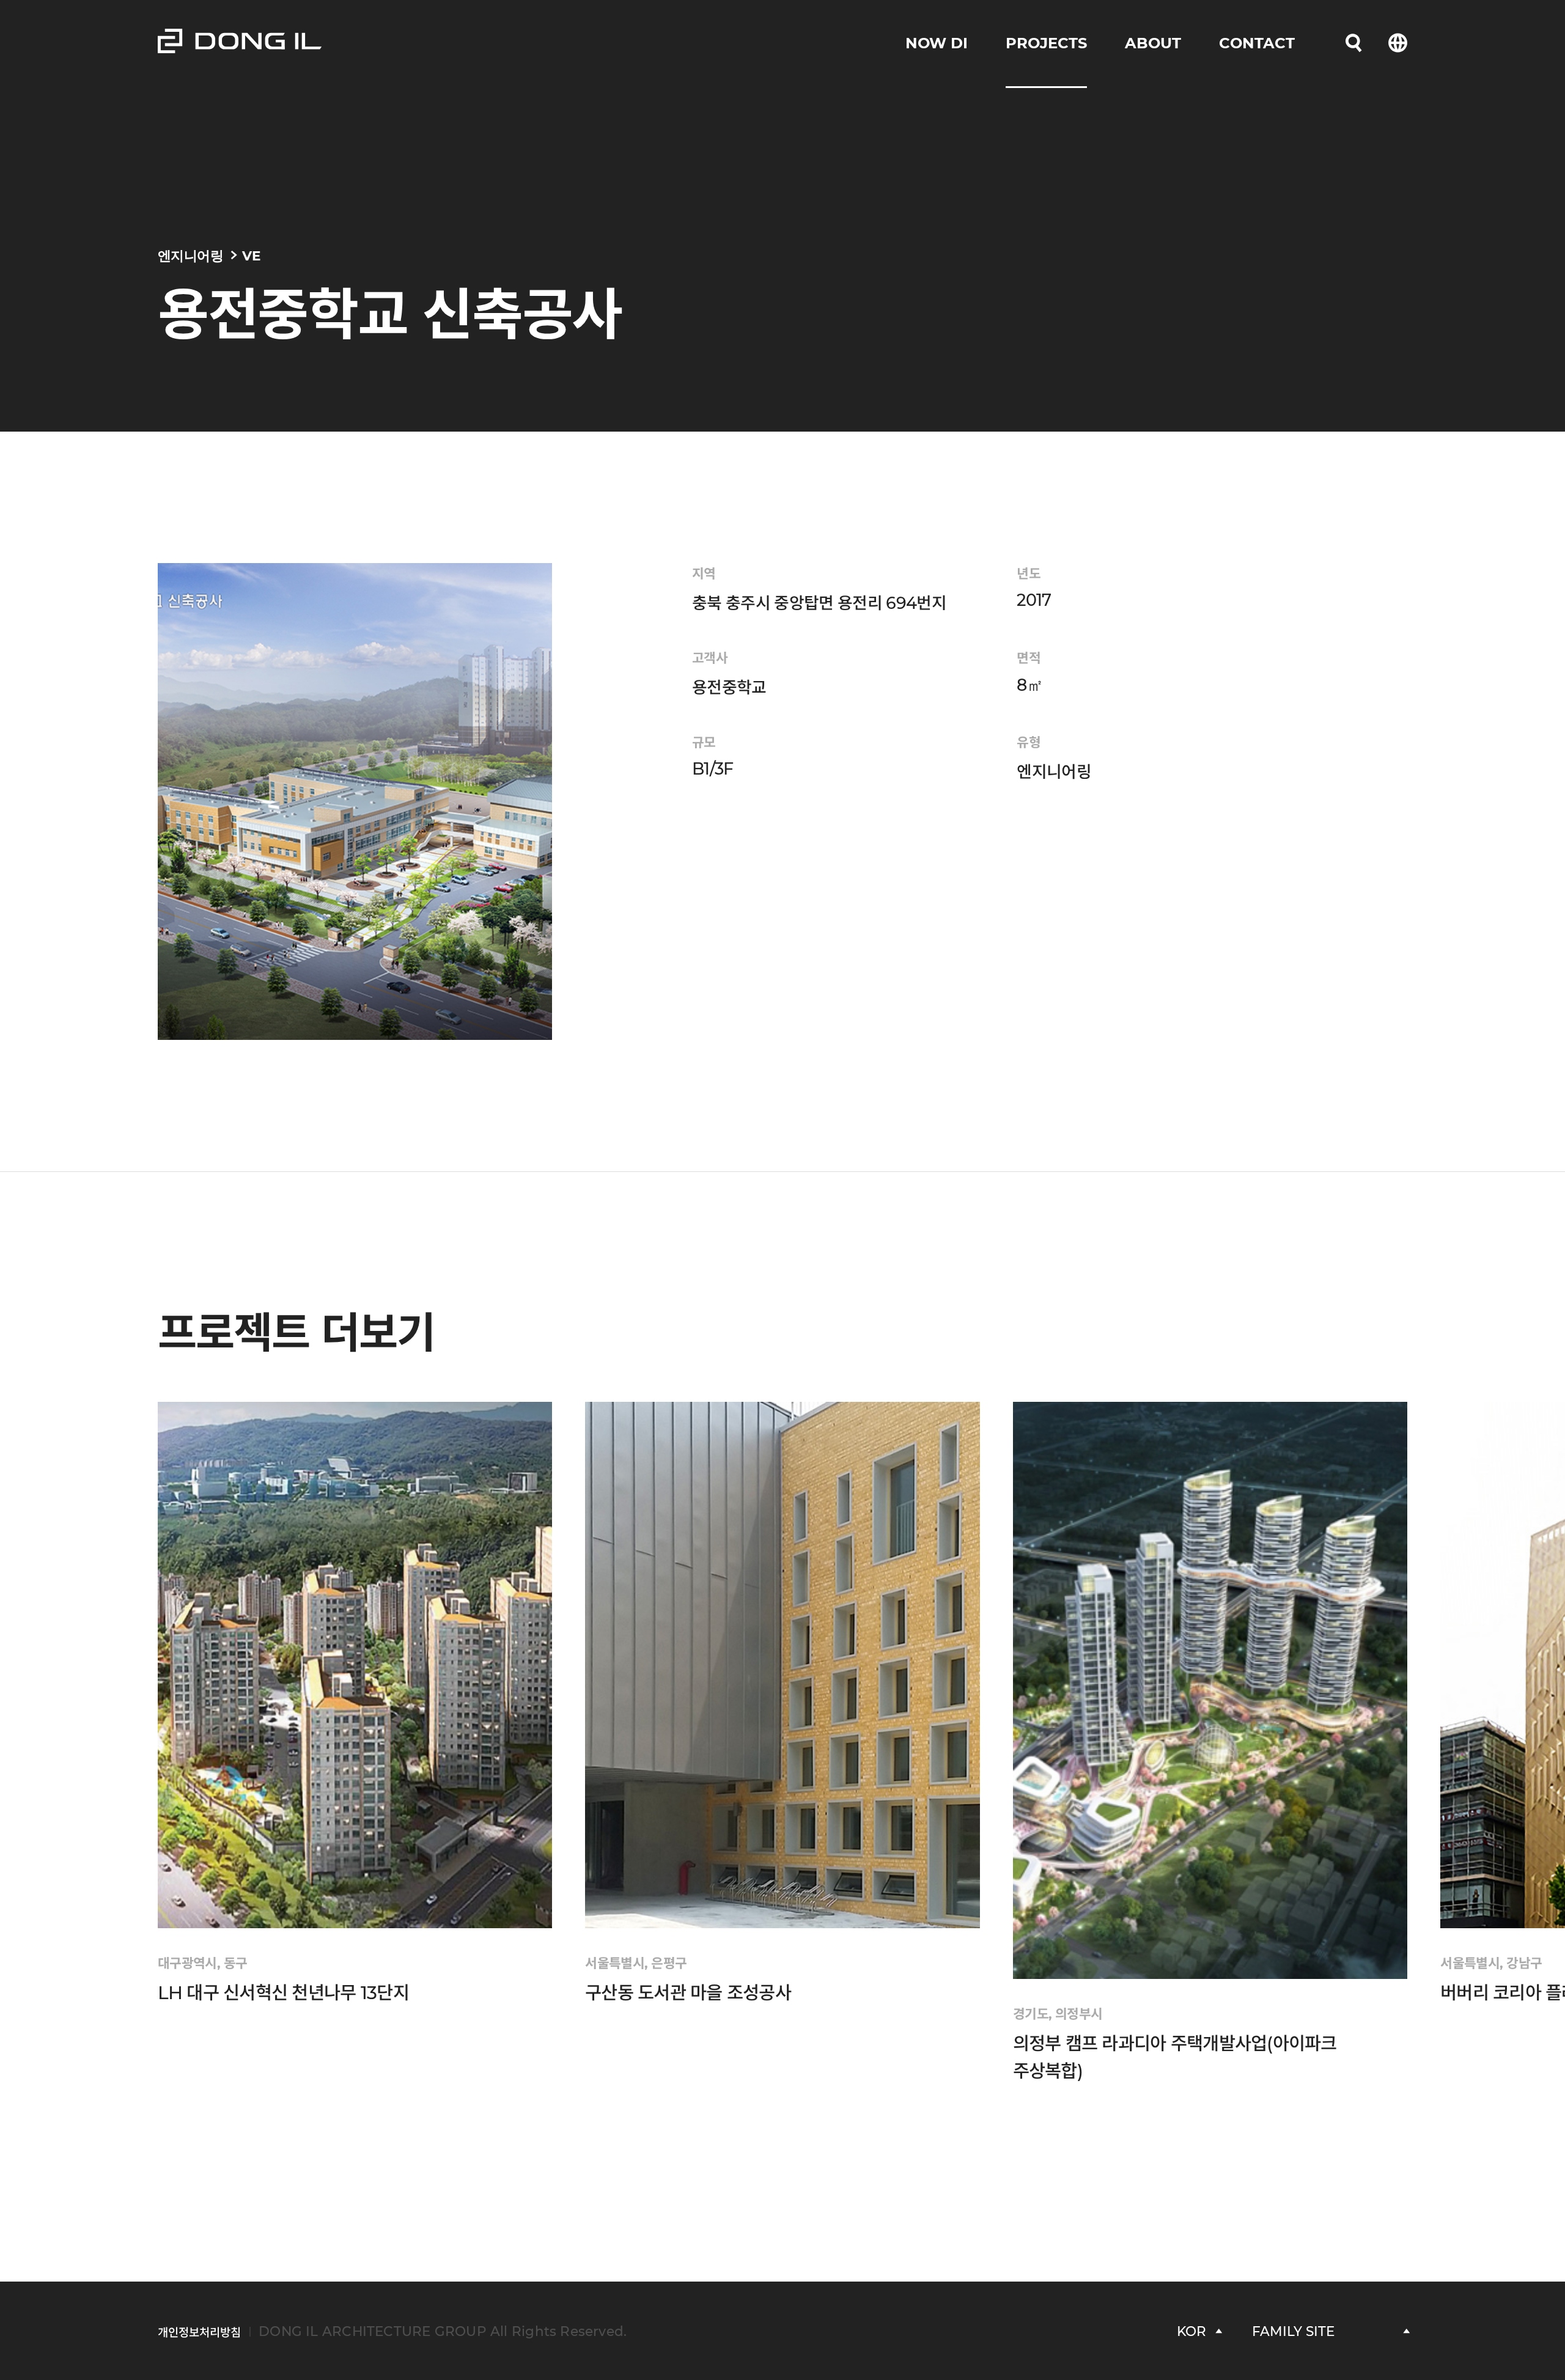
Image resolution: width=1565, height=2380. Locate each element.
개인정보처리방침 (199, 2333)
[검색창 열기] (1353, 43)
